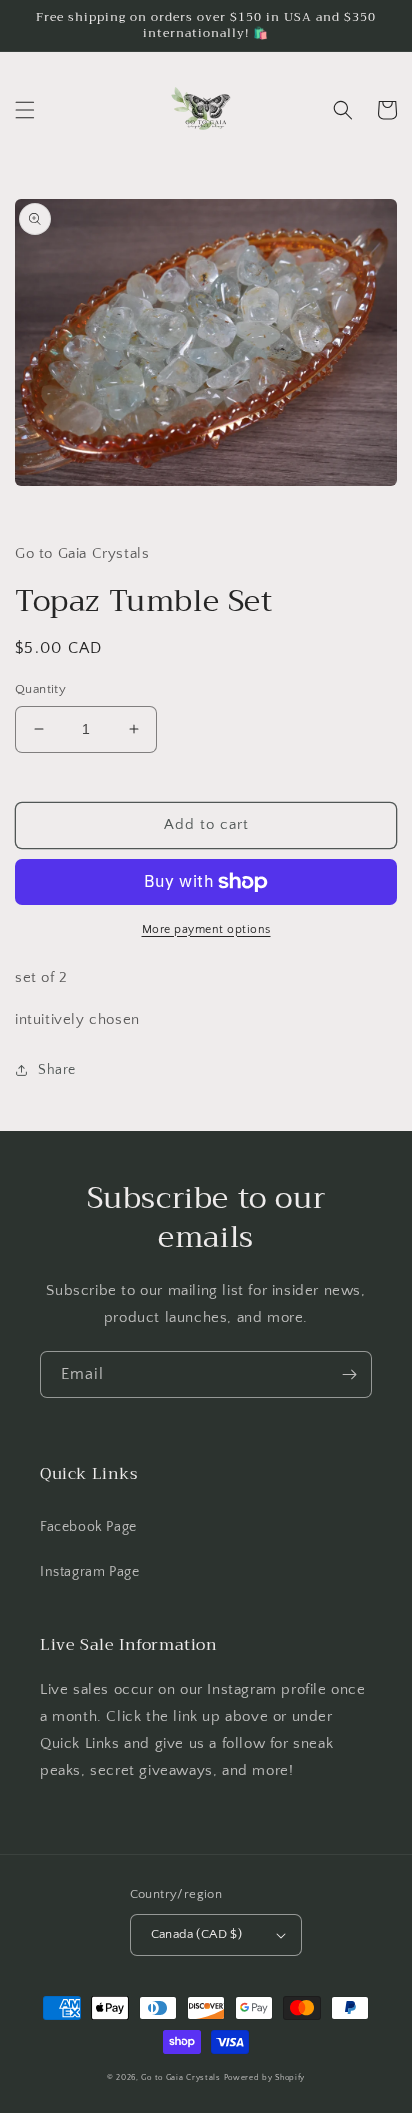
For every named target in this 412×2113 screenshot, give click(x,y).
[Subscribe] (349, 1374)
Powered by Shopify (265, 2077)
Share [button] (57, 1070)
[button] (25, 110)
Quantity (40, 689)
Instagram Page (89, 1572)
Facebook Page (88, 1527)
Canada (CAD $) (197, 1934)
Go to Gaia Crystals (180, 2077)
